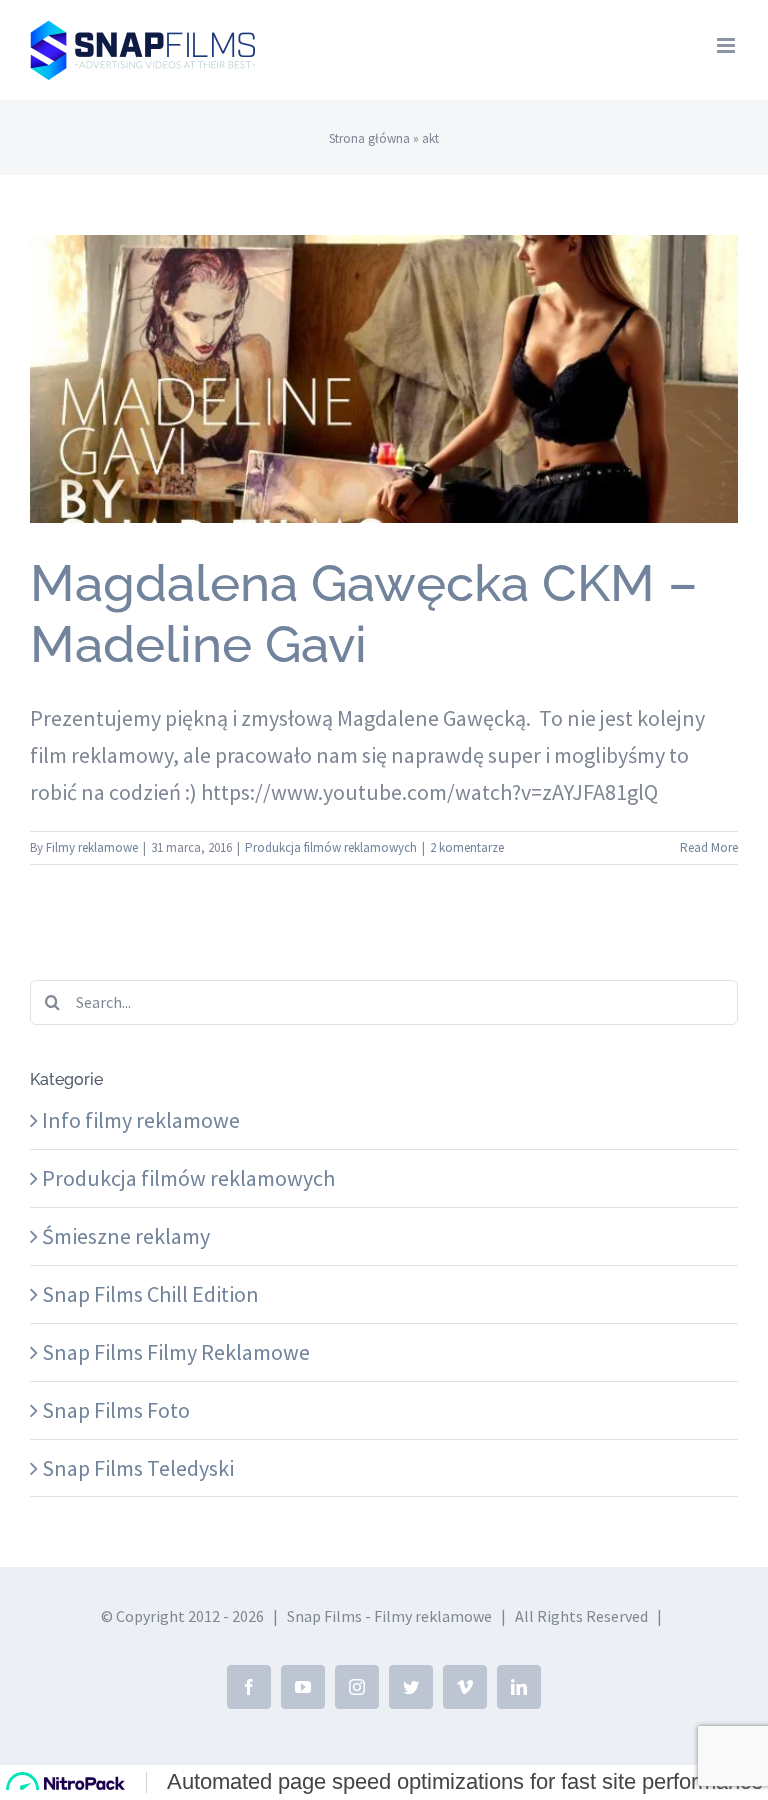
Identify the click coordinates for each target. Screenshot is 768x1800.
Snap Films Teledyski (138, 1468)
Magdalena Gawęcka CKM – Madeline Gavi (364, 613)
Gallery (384, 343)
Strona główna (369, 138)
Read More (709, 847)
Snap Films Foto (116, 1410)
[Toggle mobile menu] (727, 45)
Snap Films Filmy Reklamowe (176, 1352)
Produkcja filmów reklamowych (384, 421)
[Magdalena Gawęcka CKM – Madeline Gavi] (384, 379)
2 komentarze (467, 847)
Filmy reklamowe (92, 847)
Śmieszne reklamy (126, 1236)
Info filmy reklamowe (141, 1120)
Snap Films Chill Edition (150, 1294)
